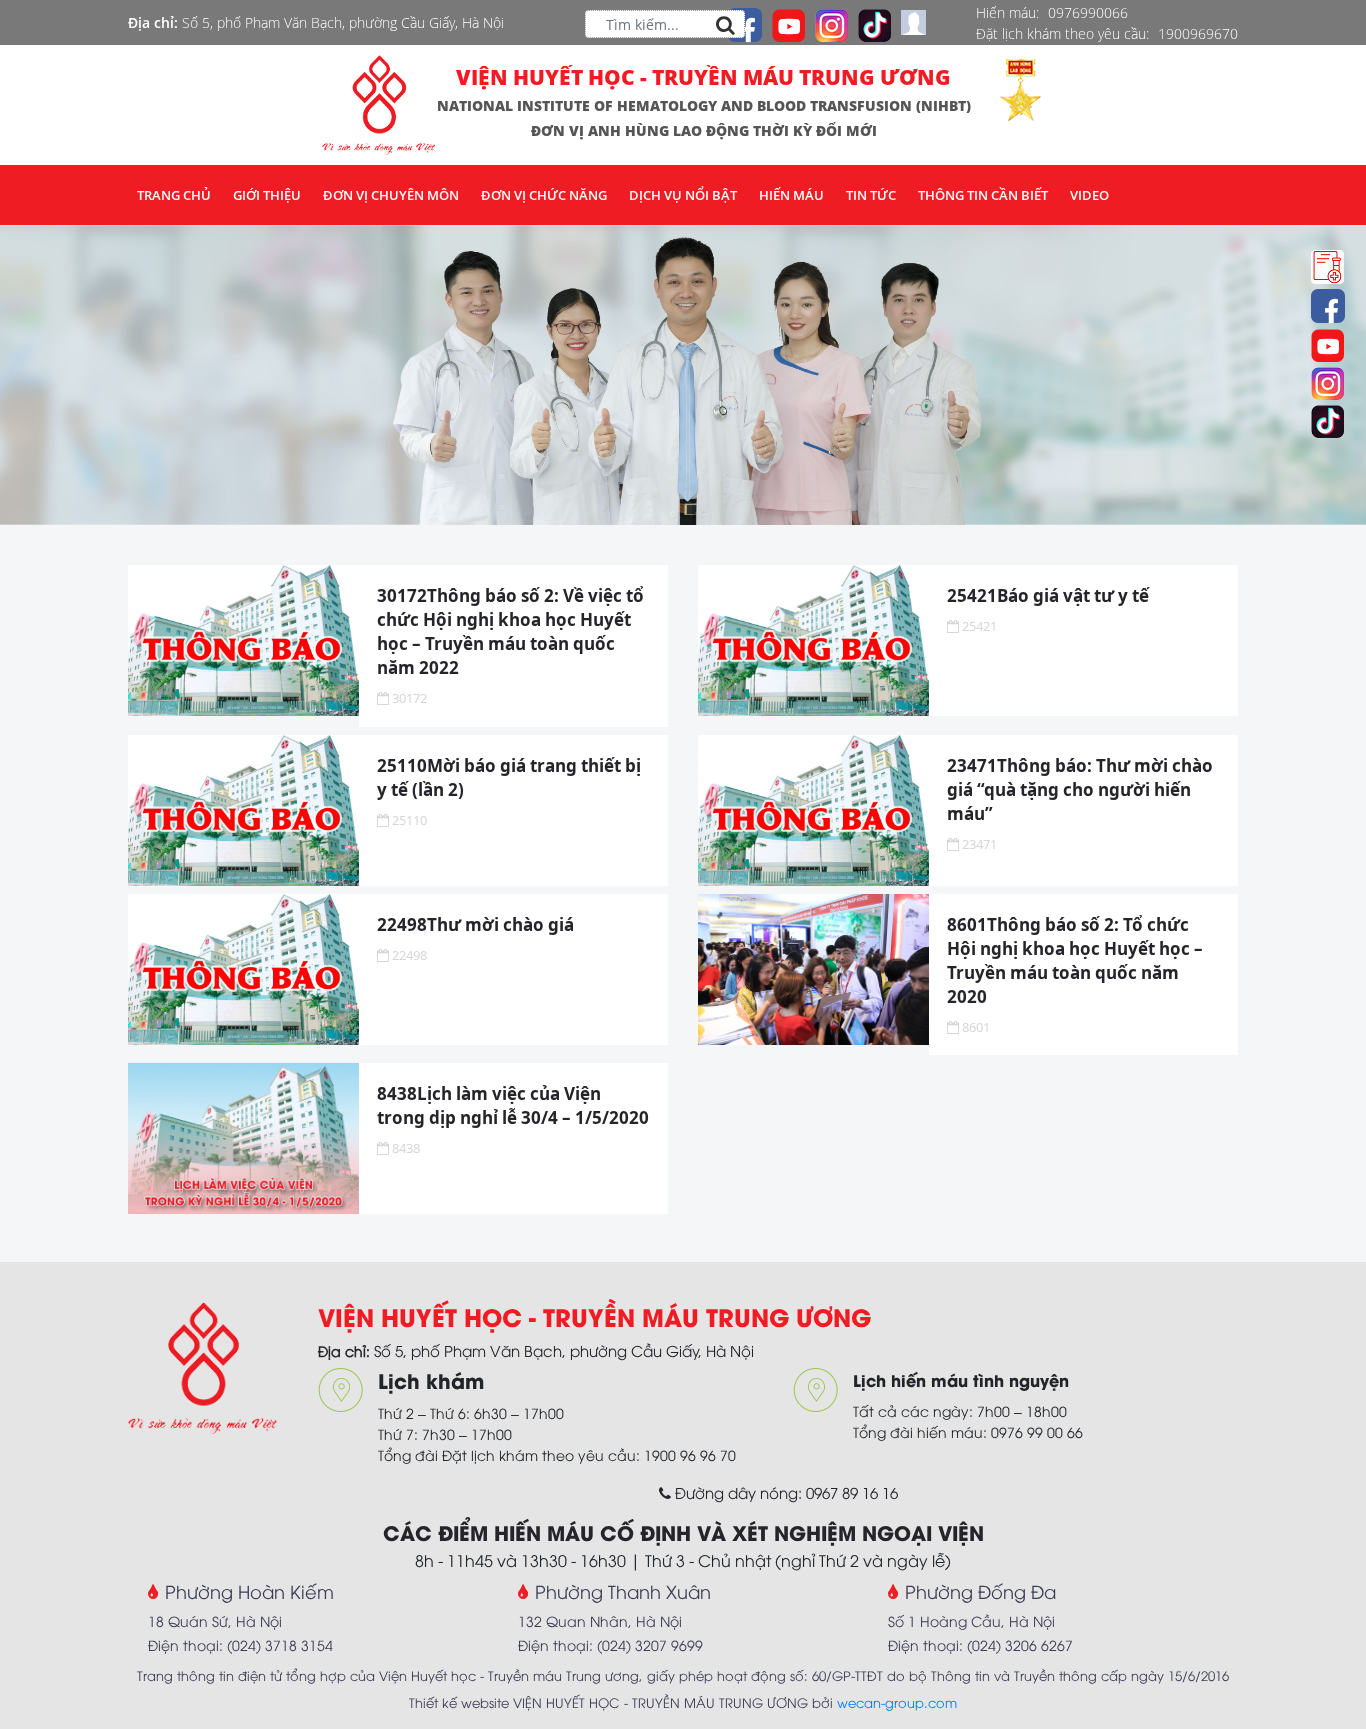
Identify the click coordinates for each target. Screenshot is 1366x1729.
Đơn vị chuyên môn (391, 195)
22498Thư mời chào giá (475, 924)
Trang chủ (174, 195)
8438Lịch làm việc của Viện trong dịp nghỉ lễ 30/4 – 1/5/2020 (513, 1105)
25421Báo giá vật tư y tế (1048, 595)
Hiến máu (791, 195)
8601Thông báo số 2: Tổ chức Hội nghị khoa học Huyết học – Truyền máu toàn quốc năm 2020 (1075, 960)
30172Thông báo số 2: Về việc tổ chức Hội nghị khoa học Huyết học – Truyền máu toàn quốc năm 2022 (510, 631)
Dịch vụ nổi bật (683, 195)
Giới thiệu (267, 195)
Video (1089, 195)
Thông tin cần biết (983, 195)
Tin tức (871, 195)
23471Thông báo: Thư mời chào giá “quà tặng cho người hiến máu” (1080, 789)
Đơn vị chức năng (544, 195)
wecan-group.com (897, 1702)
